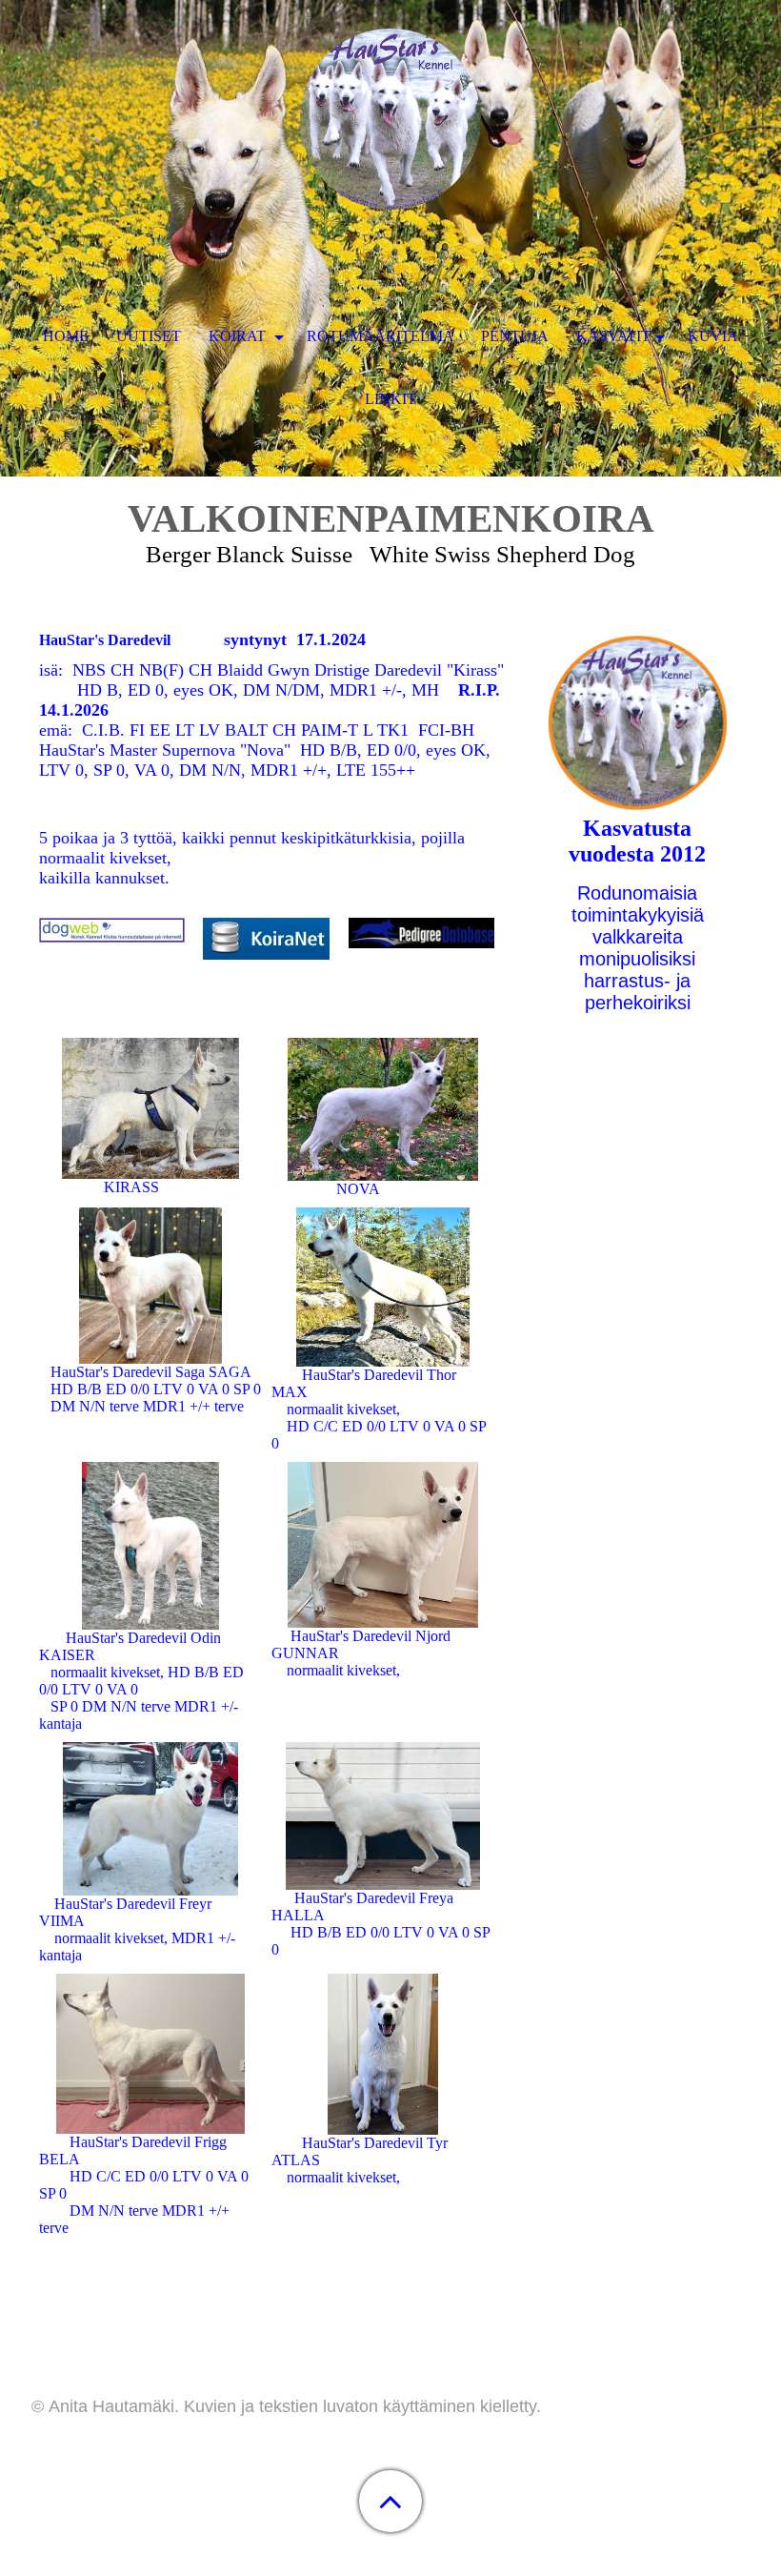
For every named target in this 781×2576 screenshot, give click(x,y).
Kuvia (713, 336)
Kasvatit (613, 336)
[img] (390, 119)
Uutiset (149, 336)
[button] (390, 2501)
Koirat (239, 336)
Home (66, 336)
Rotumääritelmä (380, 336)
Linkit (390, 399)
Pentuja (515, 336)
